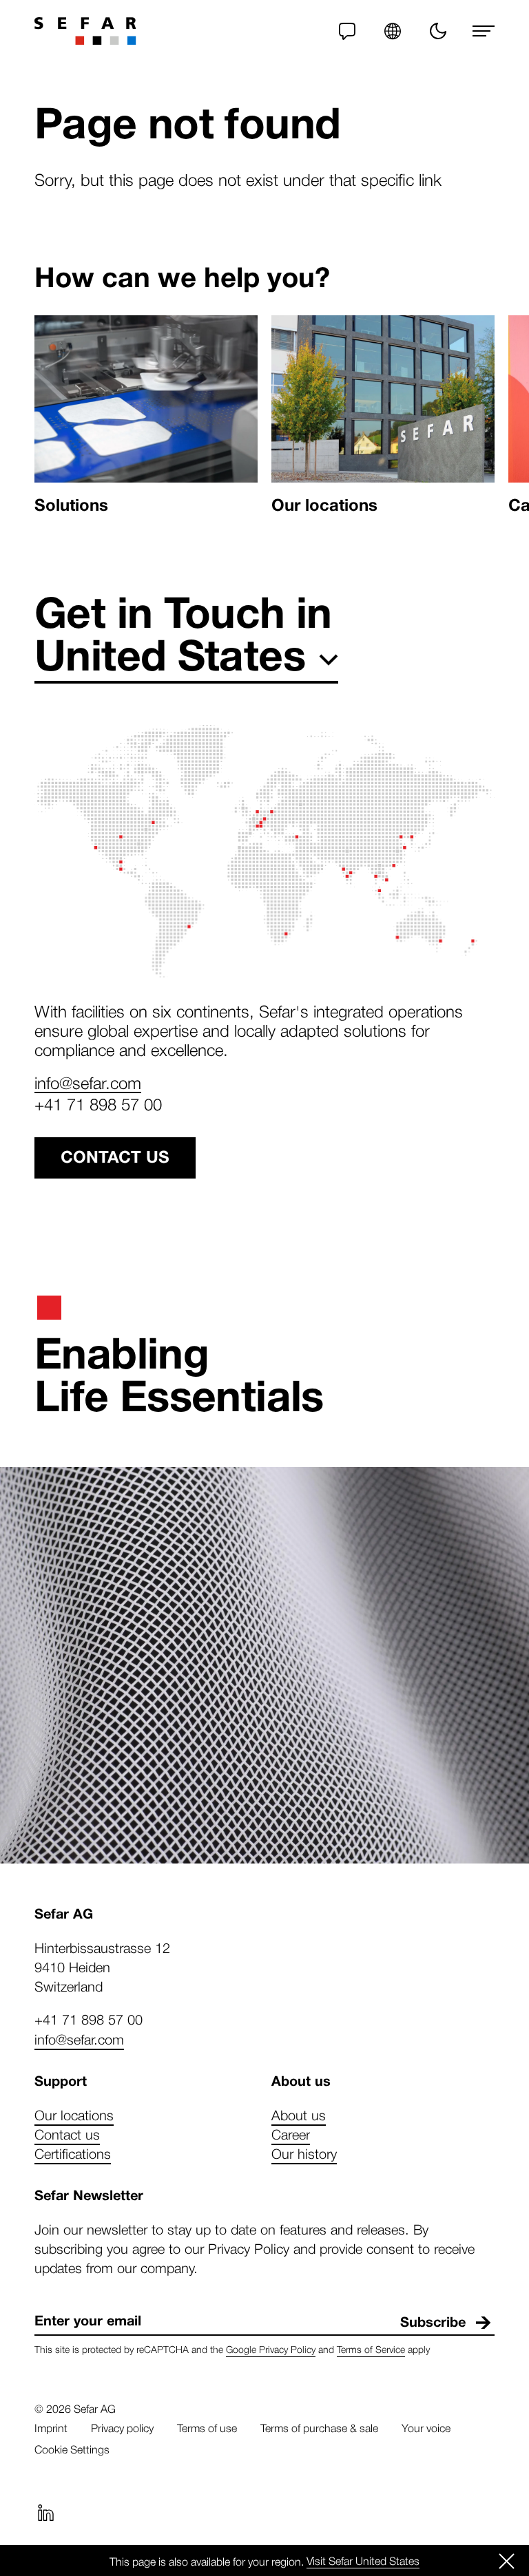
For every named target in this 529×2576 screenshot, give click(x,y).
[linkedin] (45, 2513)
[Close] (507, 2561)
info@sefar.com (88, 1082)
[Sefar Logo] (85, 31)
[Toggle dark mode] (438, 31)
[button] (393, 31)
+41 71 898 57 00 (98, 1104)
